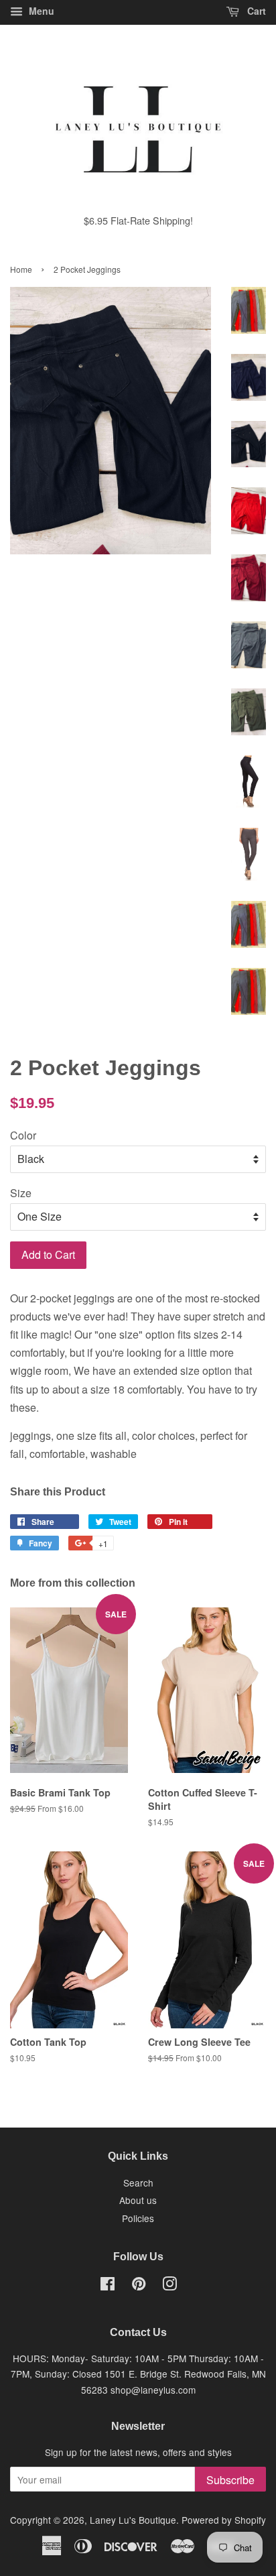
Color (23, 1135)
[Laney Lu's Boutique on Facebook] (108, 2286)
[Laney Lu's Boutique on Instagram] (169, 2286)
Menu (40, 11)
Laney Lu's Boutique (133, 2520)
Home (21, 269)
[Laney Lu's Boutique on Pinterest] (139, 2286)
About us (138, 2200)
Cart (255, 11)
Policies (138, 2218)
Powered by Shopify (224, 2520)
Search (138, 2183)
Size (21, 1193)
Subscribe (230, 2480)
